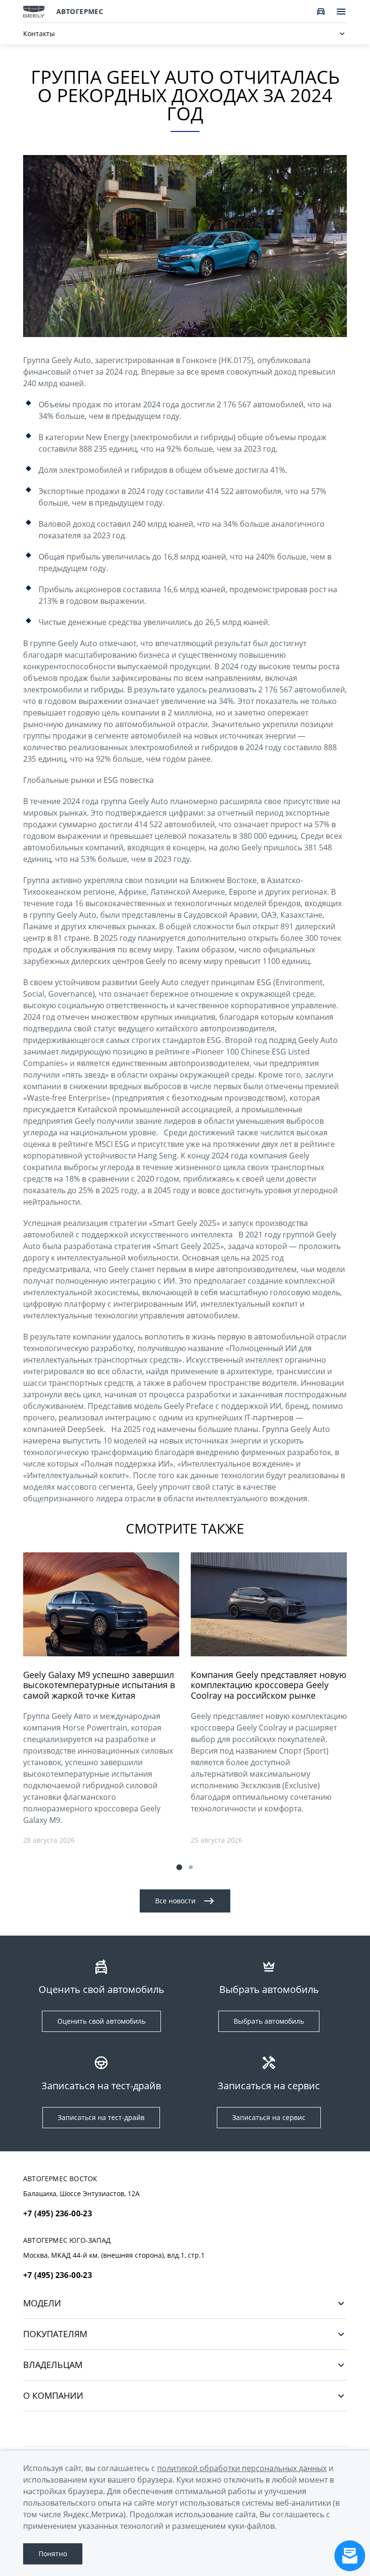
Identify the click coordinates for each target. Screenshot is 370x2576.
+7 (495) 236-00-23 (58, 2213)
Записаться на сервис (269, 2117)
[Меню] (341, 12)
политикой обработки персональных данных (242, 2468)
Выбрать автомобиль (269, 2021)
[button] (179, 1867)
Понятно (53, 2554)
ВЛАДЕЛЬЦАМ (53, 2365)
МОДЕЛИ (42, 2303)
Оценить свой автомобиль (101, 2021)
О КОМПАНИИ (53, 2396)
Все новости (175, 1901)
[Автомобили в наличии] (321, 12)
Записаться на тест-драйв (101, 2117)
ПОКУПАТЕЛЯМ (55, 2334)
